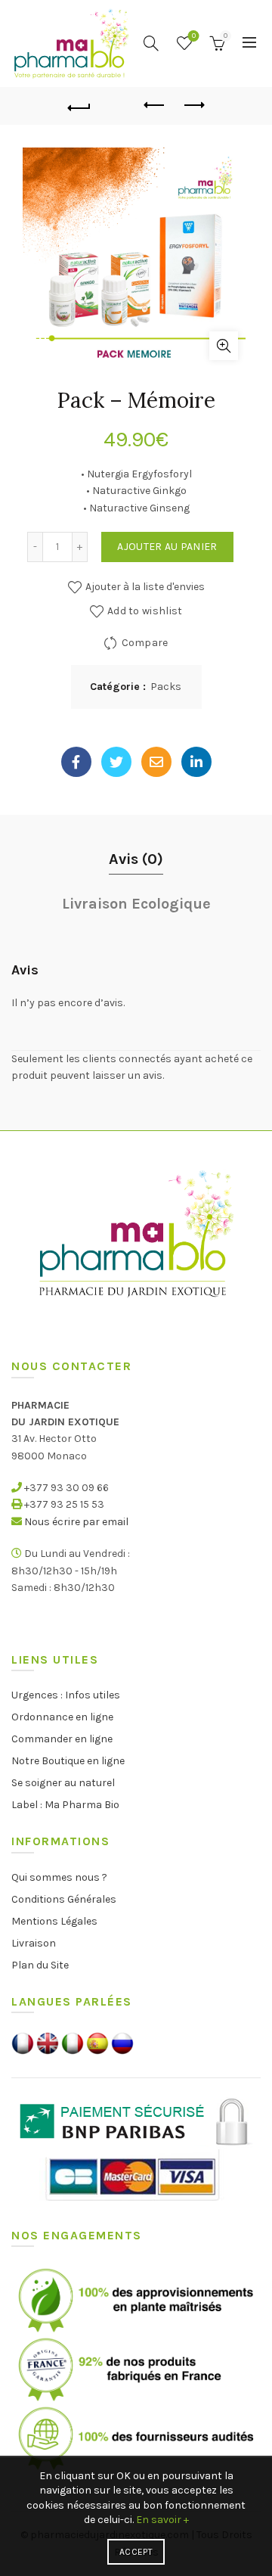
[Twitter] (116, 762)
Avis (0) (136, 859)
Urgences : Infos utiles (66, 1695)
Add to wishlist (145, 611)
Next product (193, 106)
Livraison (34, 1943)
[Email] (156, 762)
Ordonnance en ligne (62, 1717)
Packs (166, 687)
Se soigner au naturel (63, 1783)
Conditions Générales (64, 1899)
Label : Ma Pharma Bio (65, 1805)
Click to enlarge (224, 346)
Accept (136, 2552)
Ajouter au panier (167, 547)
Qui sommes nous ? (59, 1877)
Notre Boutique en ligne (68, 1761)
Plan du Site (40, 1965)
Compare (145, 643)
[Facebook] (76, 762)
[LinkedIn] (196, 762)
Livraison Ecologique (136, 904)
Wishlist (194, 36)
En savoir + (162, 2520)
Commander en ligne (62, 1739)
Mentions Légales (54, 1921)
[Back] (79, 106)
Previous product (155, 106)
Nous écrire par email (76, 1522)
